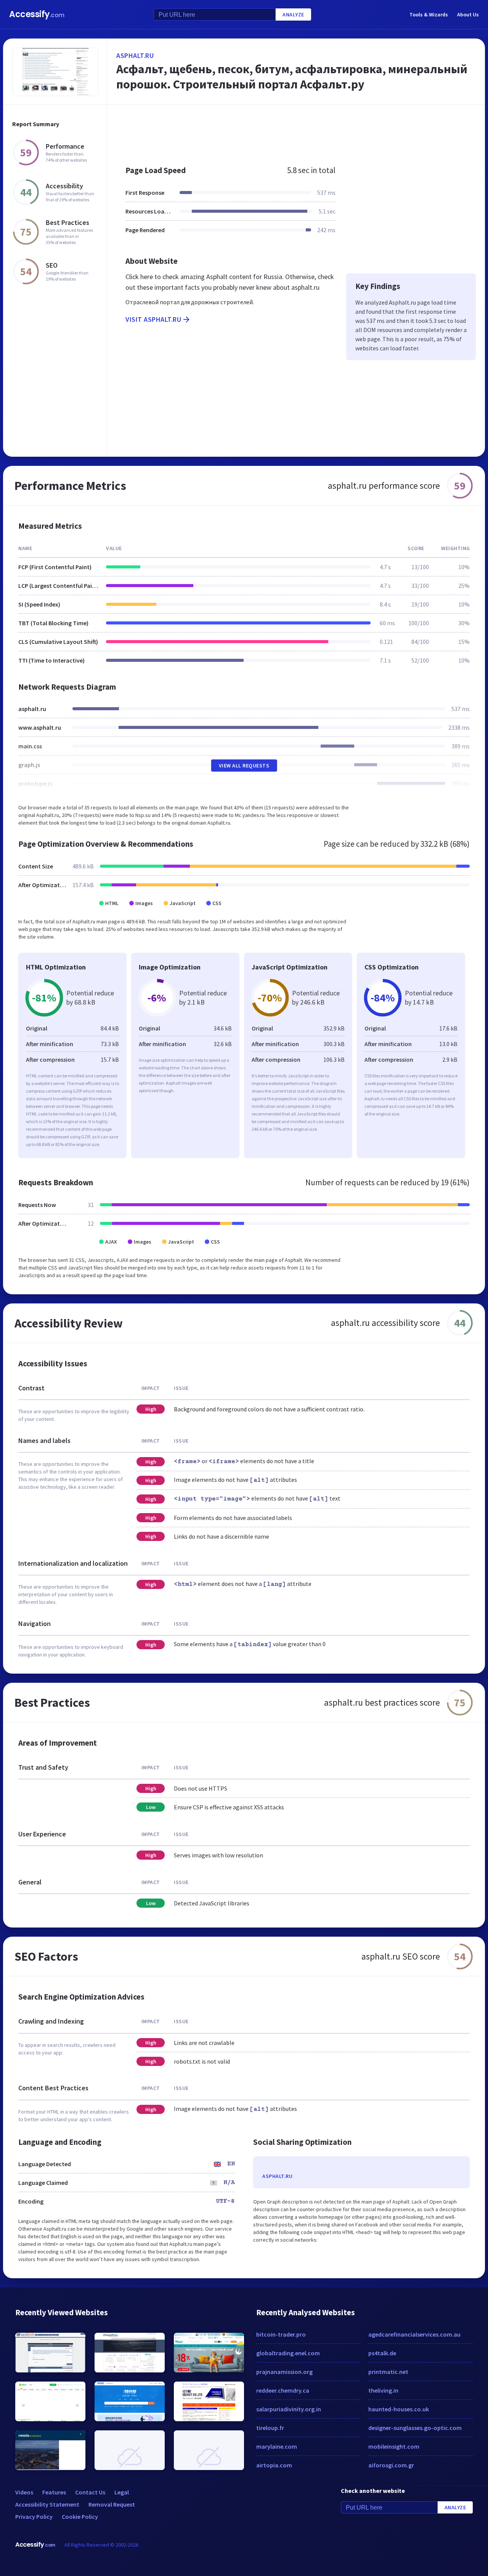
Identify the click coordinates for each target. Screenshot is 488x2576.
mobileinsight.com (394, 2446)
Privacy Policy (34, 2517)
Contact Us (90, 2492)
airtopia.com (274, 2465)
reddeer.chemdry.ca (283, 2390)
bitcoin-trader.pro (281, 2334)
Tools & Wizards (429, 14)
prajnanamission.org (284, 2372)
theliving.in (383, 2390)
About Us (468, 14)
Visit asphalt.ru (153, 319)
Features (54, 2492)
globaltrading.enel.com (288, 2353)
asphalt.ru (135, 55)
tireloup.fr (270, 2428)
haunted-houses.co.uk (399, 2409)
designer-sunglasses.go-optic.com (415, 2428)
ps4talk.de (382, 2353)
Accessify (37, 14)
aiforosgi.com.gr (391, 2465)
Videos (24, 2492)
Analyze (293, 14)
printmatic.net (388, 2372)
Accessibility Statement (47, 2504)
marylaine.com (277, 2446)
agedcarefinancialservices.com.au (414, 2334)
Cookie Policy (80, 2517)
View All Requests (244, 766)
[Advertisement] (296, 131)
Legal (122, 2492)
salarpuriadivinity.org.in (289, 2409)
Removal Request (112, 2504)
